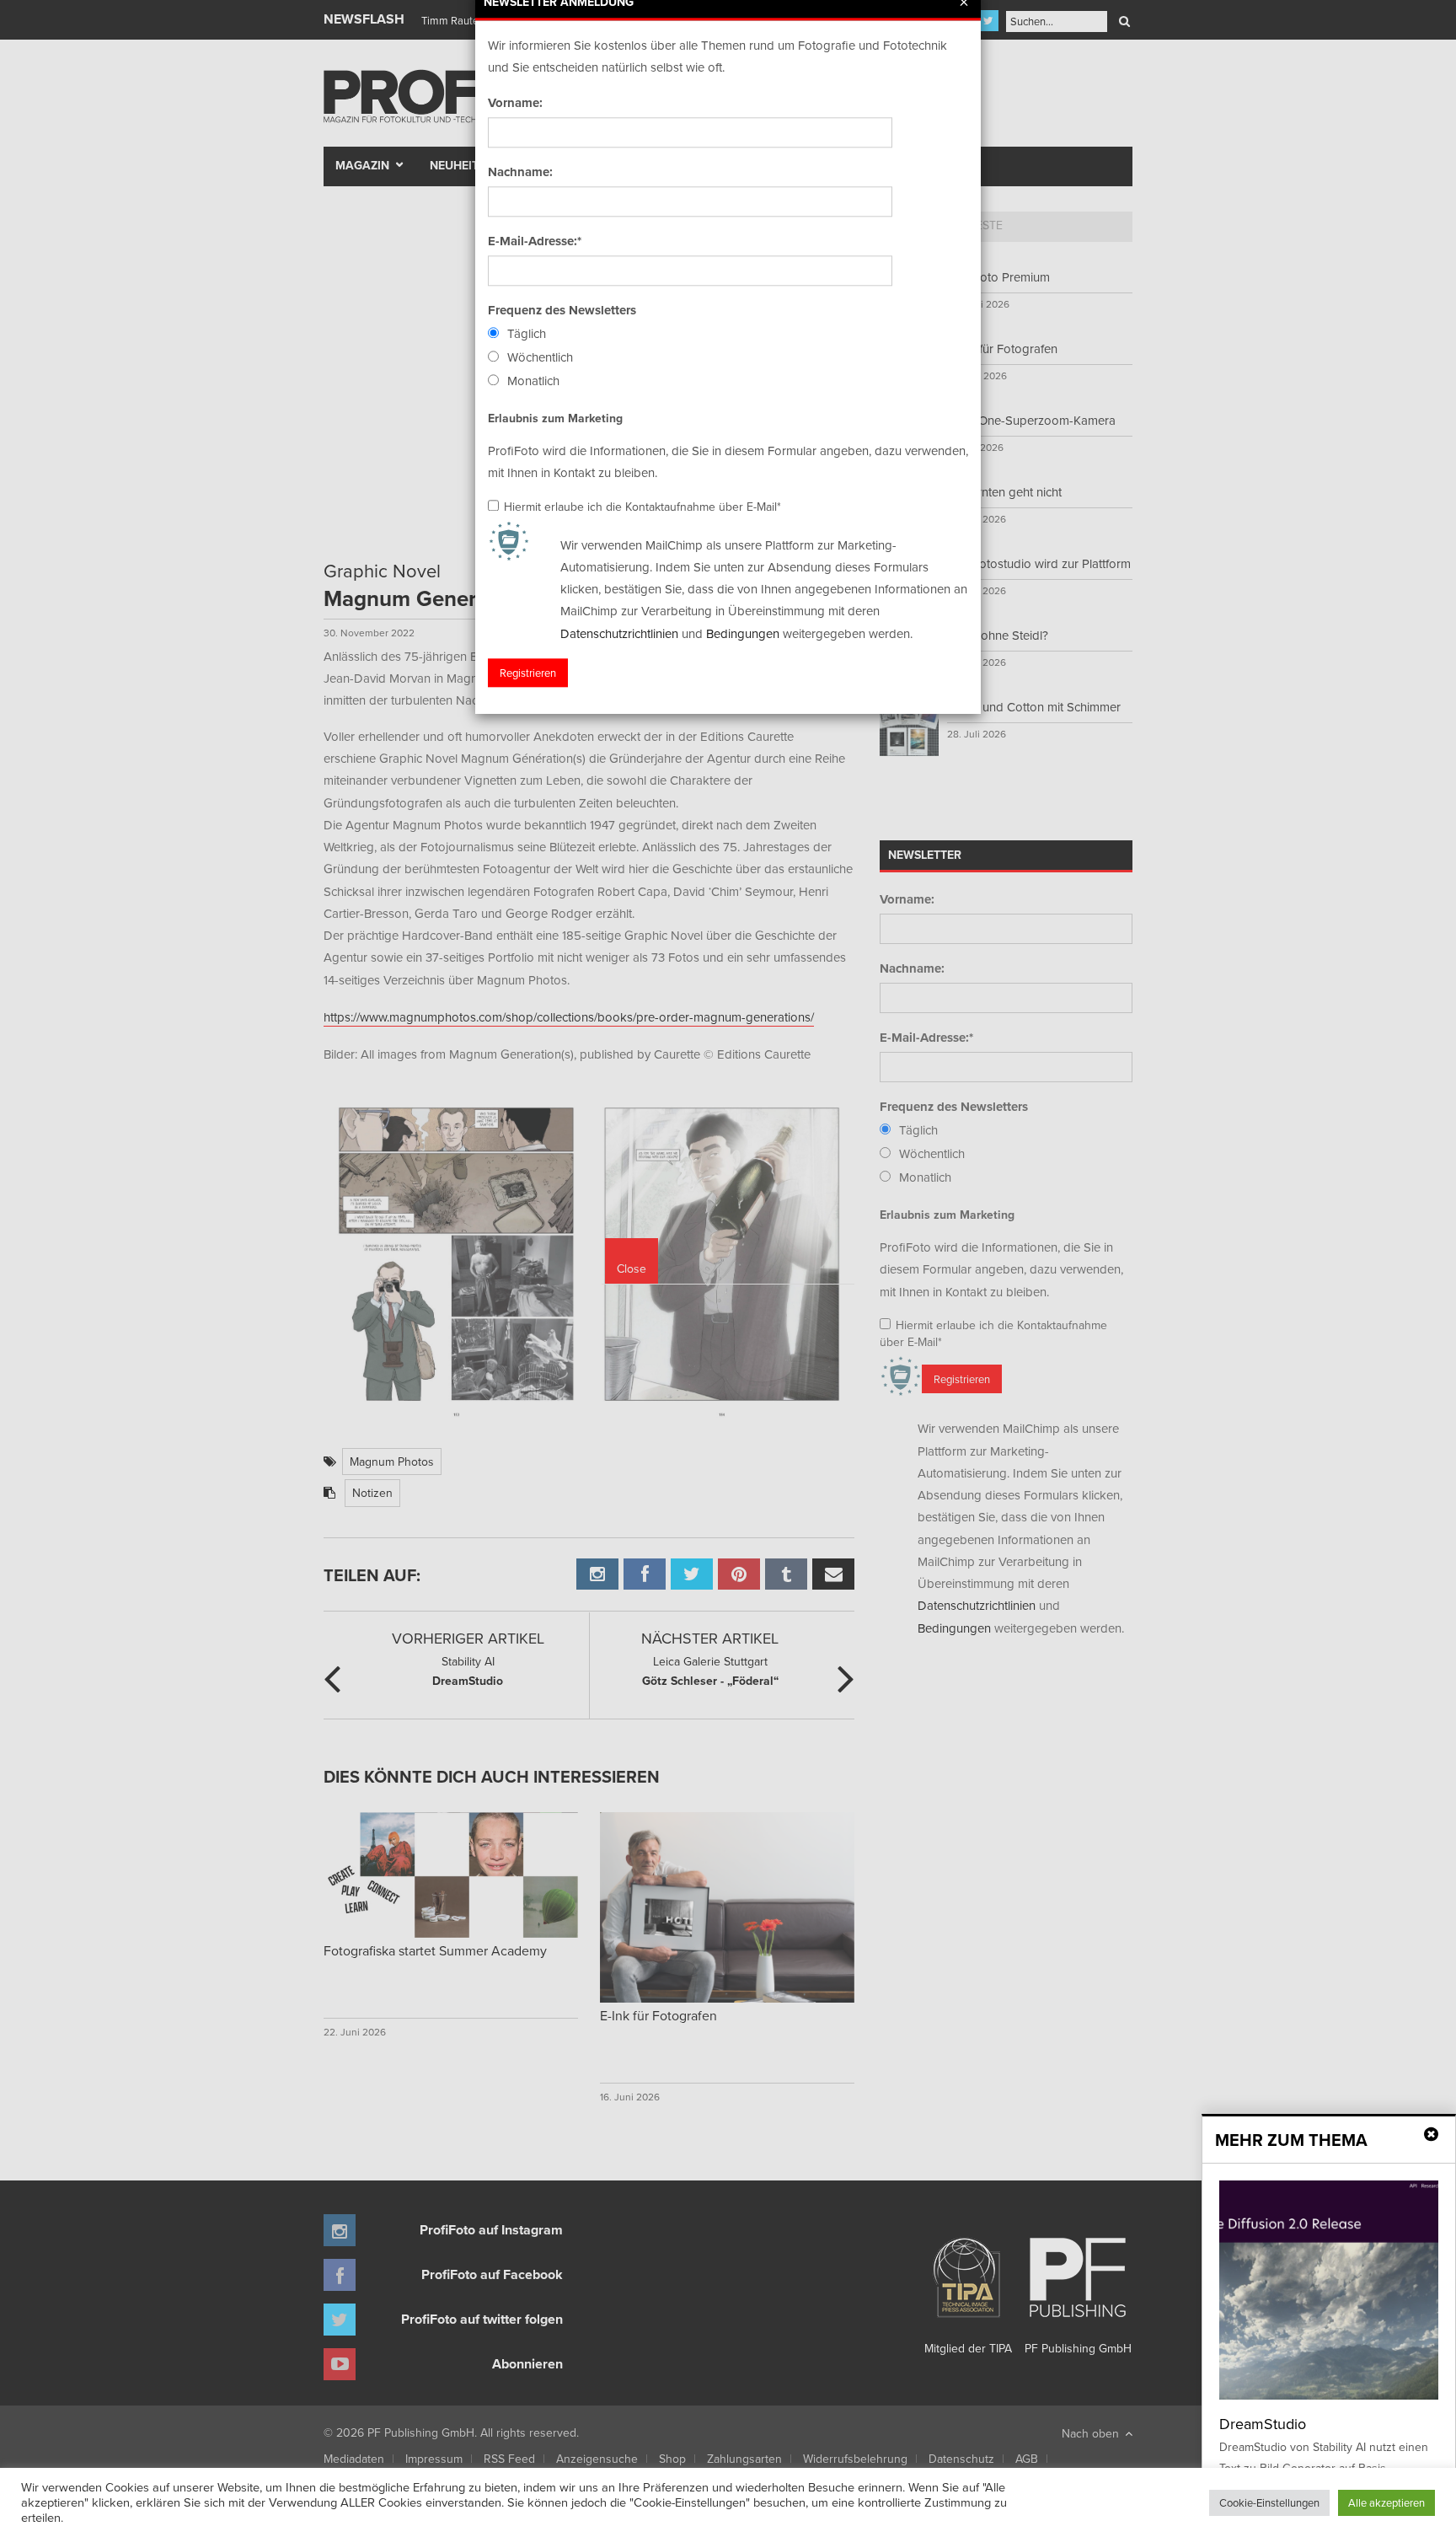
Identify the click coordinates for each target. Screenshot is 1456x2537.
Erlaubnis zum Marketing (555, 418)
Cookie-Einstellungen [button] (1269, 2502)
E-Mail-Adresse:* (535, 241)
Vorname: (515, 103)
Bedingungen (743, 633)
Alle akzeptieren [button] (1386, 2502)
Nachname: (520, 172)
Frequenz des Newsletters (562, 310)
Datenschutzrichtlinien (619, 633)
